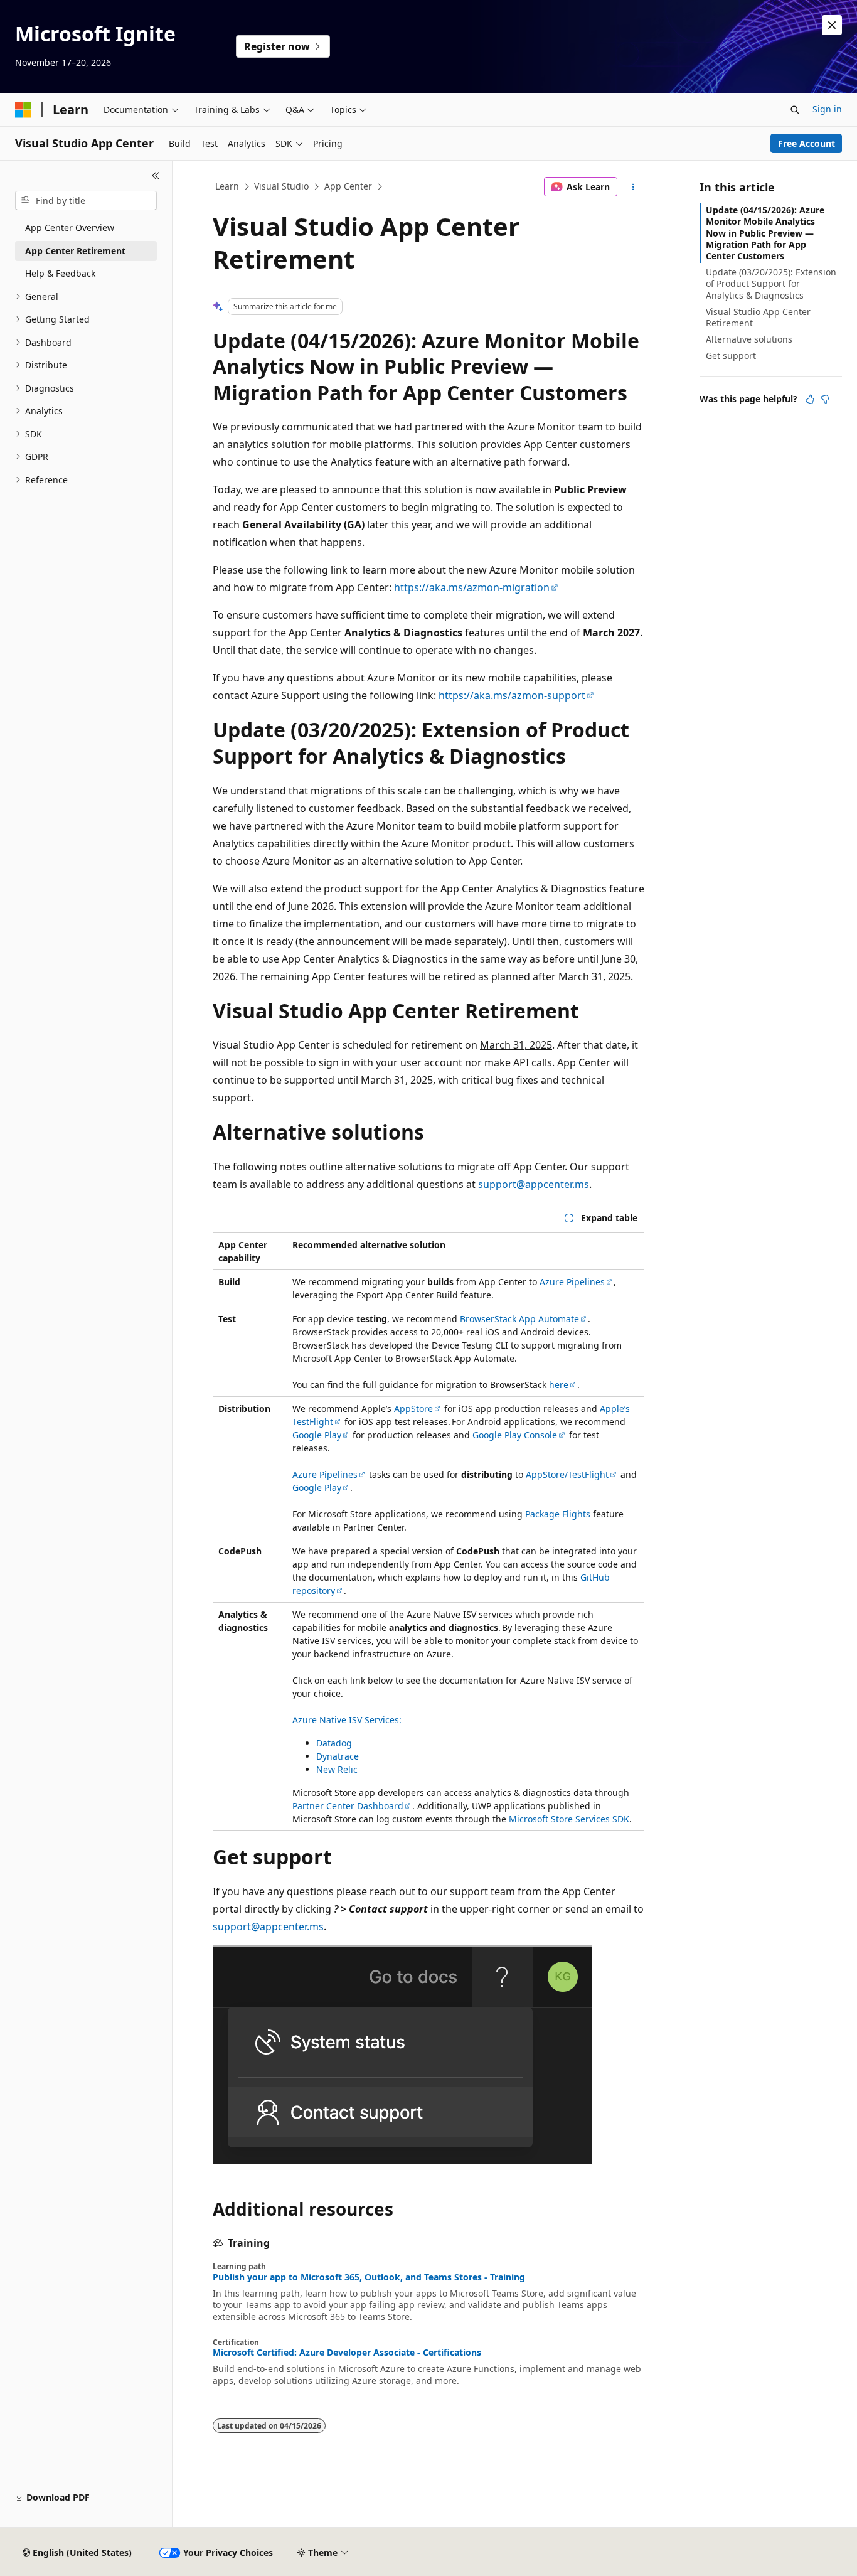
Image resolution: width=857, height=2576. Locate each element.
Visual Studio (281, 186)
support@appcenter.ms (534, 1184)
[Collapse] (156, 176)
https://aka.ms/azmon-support (512, 695)
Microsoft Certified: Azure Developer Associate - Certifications (347, 2353)
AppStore (413, 1408)
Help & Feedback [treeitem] (60, 273)
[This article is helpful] (810, 399)
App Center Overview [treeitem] (70, 227)
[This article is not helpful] (825, 399)
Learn (227, 186)
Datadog (334, 1743)
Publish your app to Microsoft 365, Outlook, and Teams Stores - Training (369, 2277)
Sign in (827, 109)
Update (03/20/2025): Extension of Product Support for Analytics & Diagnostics (771, 283)
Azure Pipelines (572, 1282)
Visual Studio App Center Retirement (758, 317)
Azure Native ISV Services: (347, 1720)
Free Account (806, 143)
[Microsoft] (23, 110)
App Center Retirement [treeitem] (75, 251)
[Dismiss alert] (832, 25)
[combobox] (86, 201)
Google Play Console (515, 1435)
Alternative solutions (749, 339)
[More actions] (633, 187)
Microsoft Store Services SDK (569, 1819)
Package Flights (558, 1514)
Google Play (317, 1435)
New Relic (337, 1769)
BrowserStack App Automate (519, 1319)
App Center (348, 186)
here (559, 1385)
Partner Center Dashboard (348, 1806)
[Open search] (795, 110)
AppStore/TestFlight (567, 1474)
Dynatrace (338, 1756)
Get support (731, 355)
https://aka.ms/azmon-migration (472, 587)
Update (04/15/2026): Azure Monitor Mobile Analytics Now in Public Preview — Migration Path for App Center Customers (765, 233)
